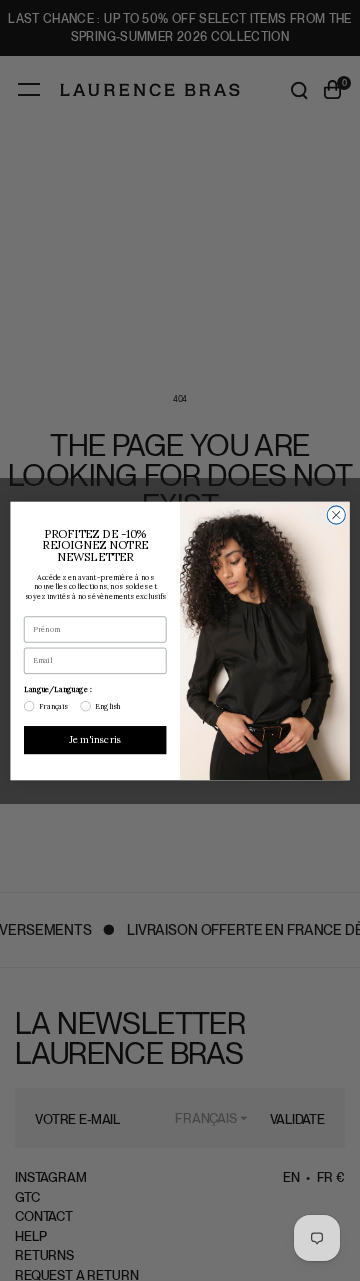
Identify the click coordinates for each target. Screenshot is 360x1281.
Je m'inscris (95, 739)
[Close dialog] (336, 514)
